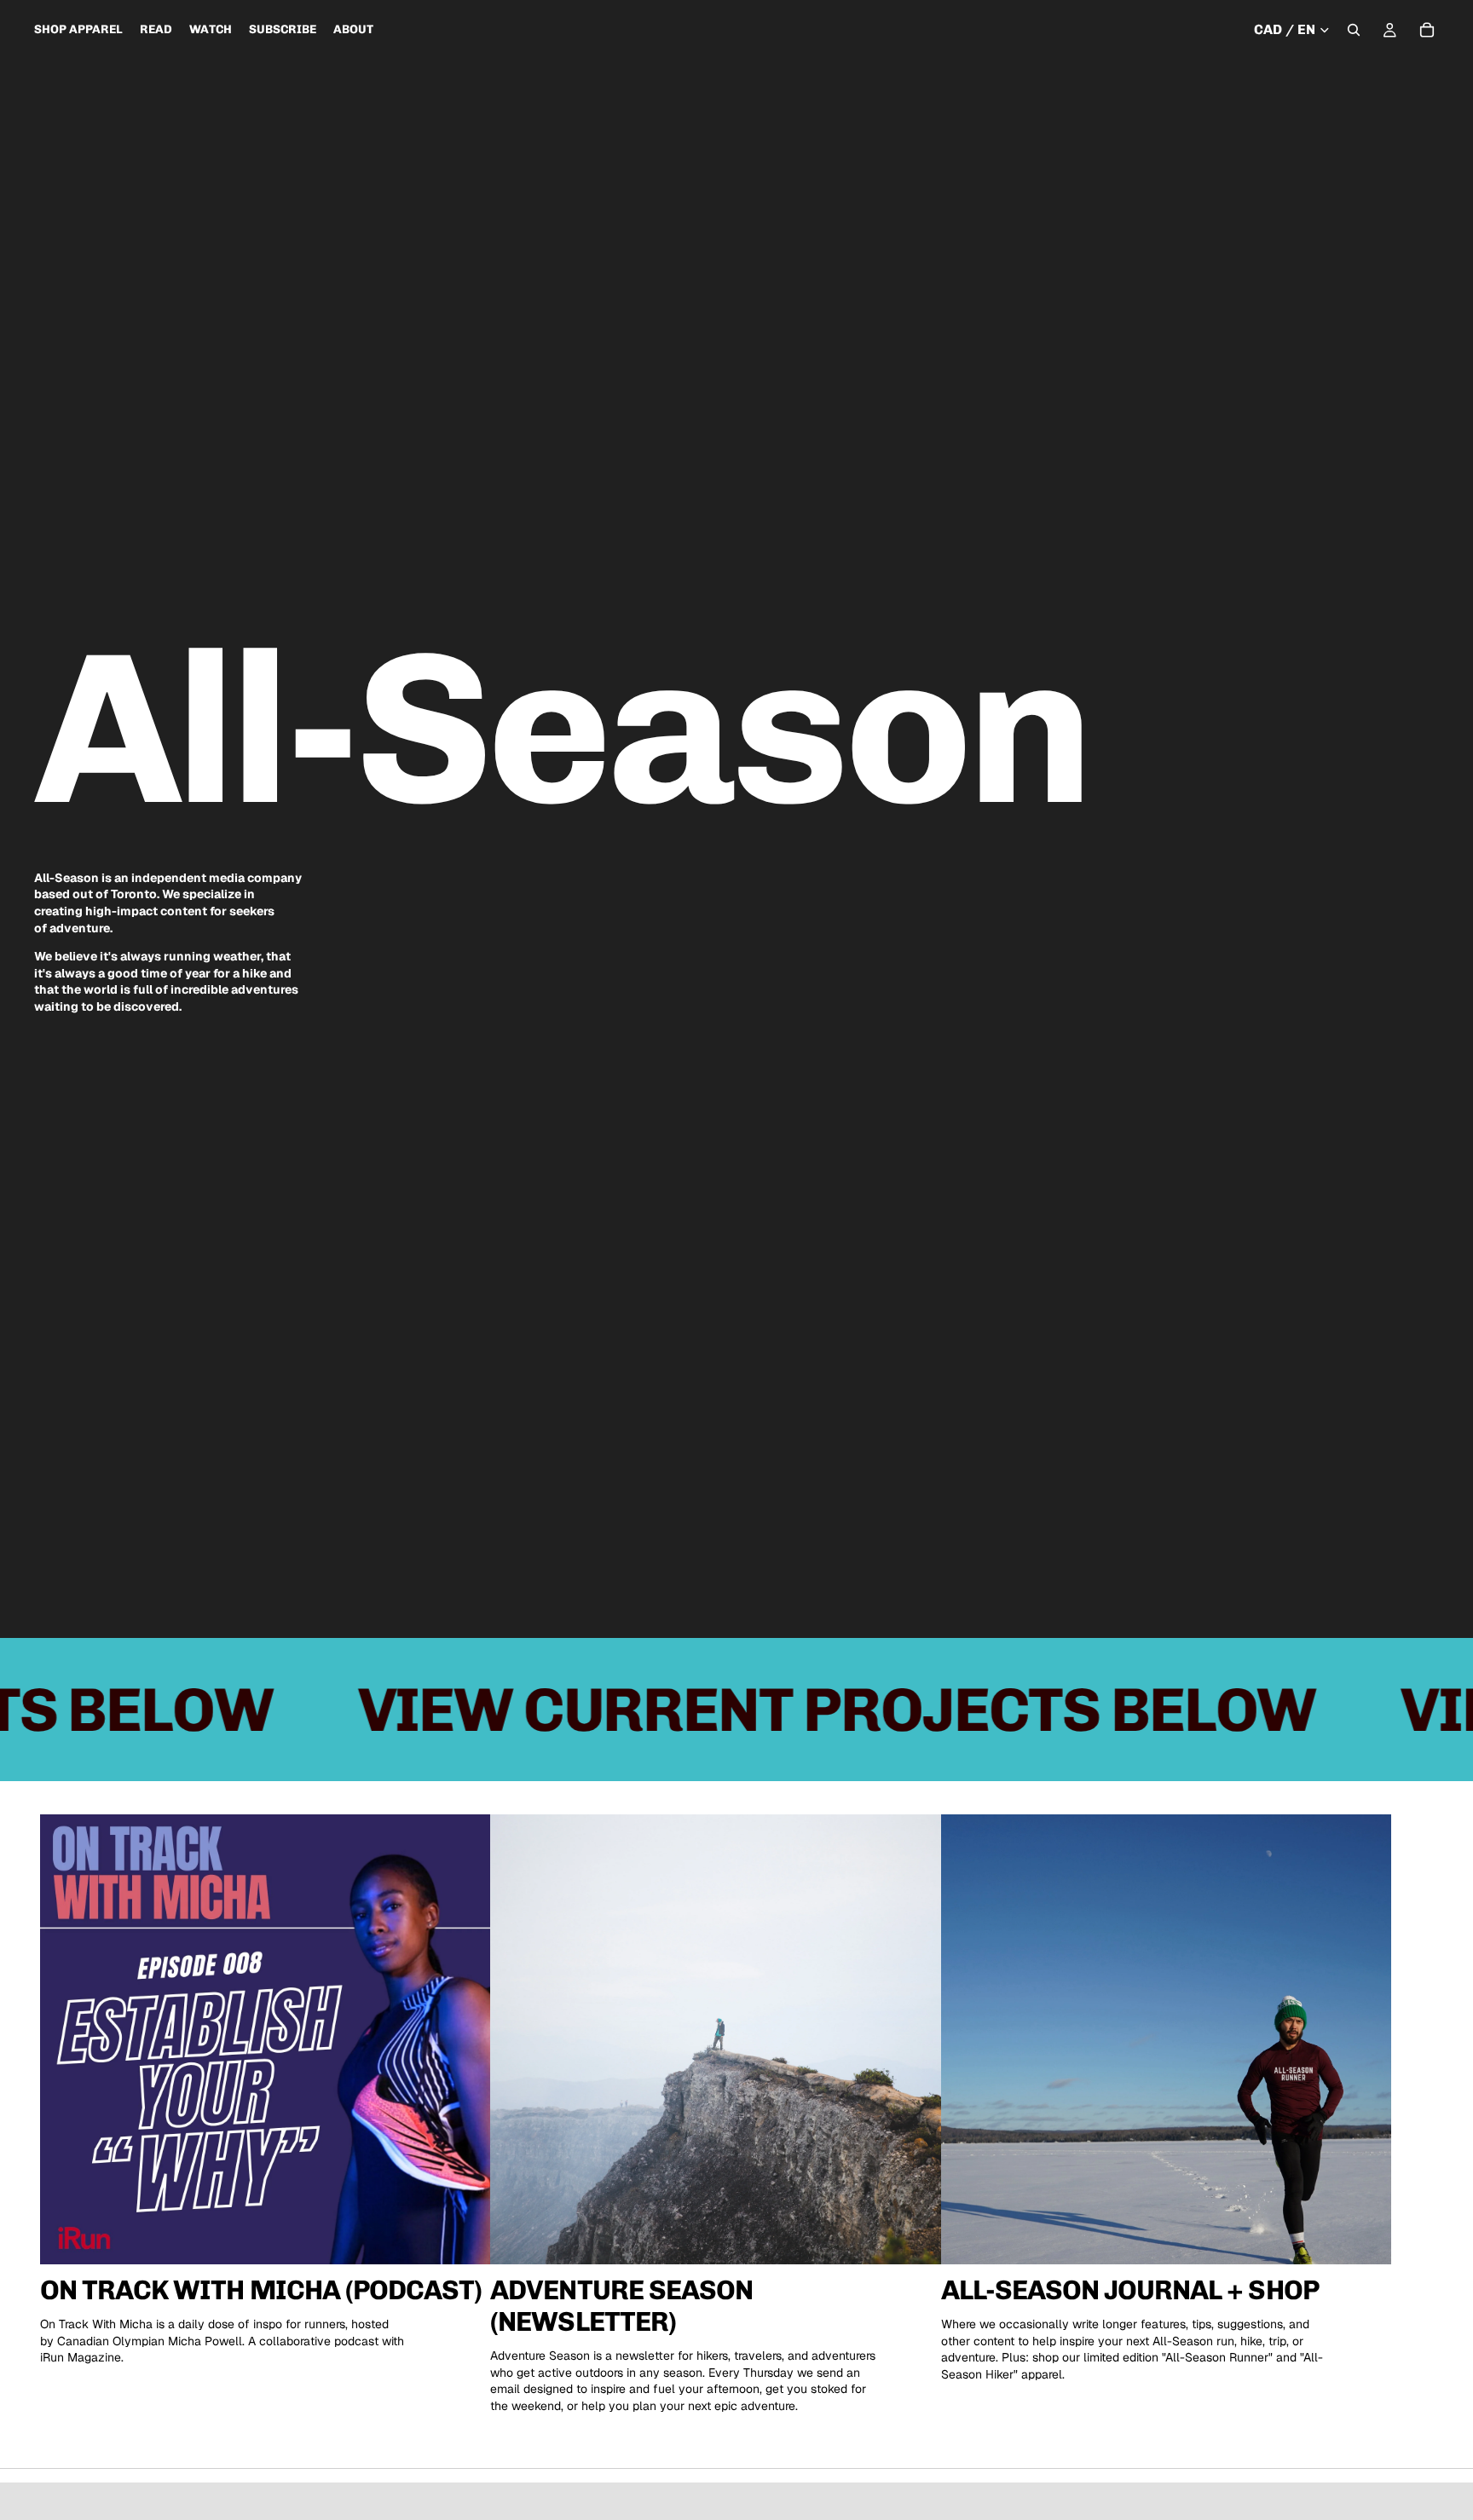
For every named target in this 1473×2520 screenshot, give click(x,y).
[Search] (1354, 30)
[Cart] (1427, 30)
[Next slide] (1413, 2114)
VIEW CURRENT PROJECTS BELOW (726, 1710)
